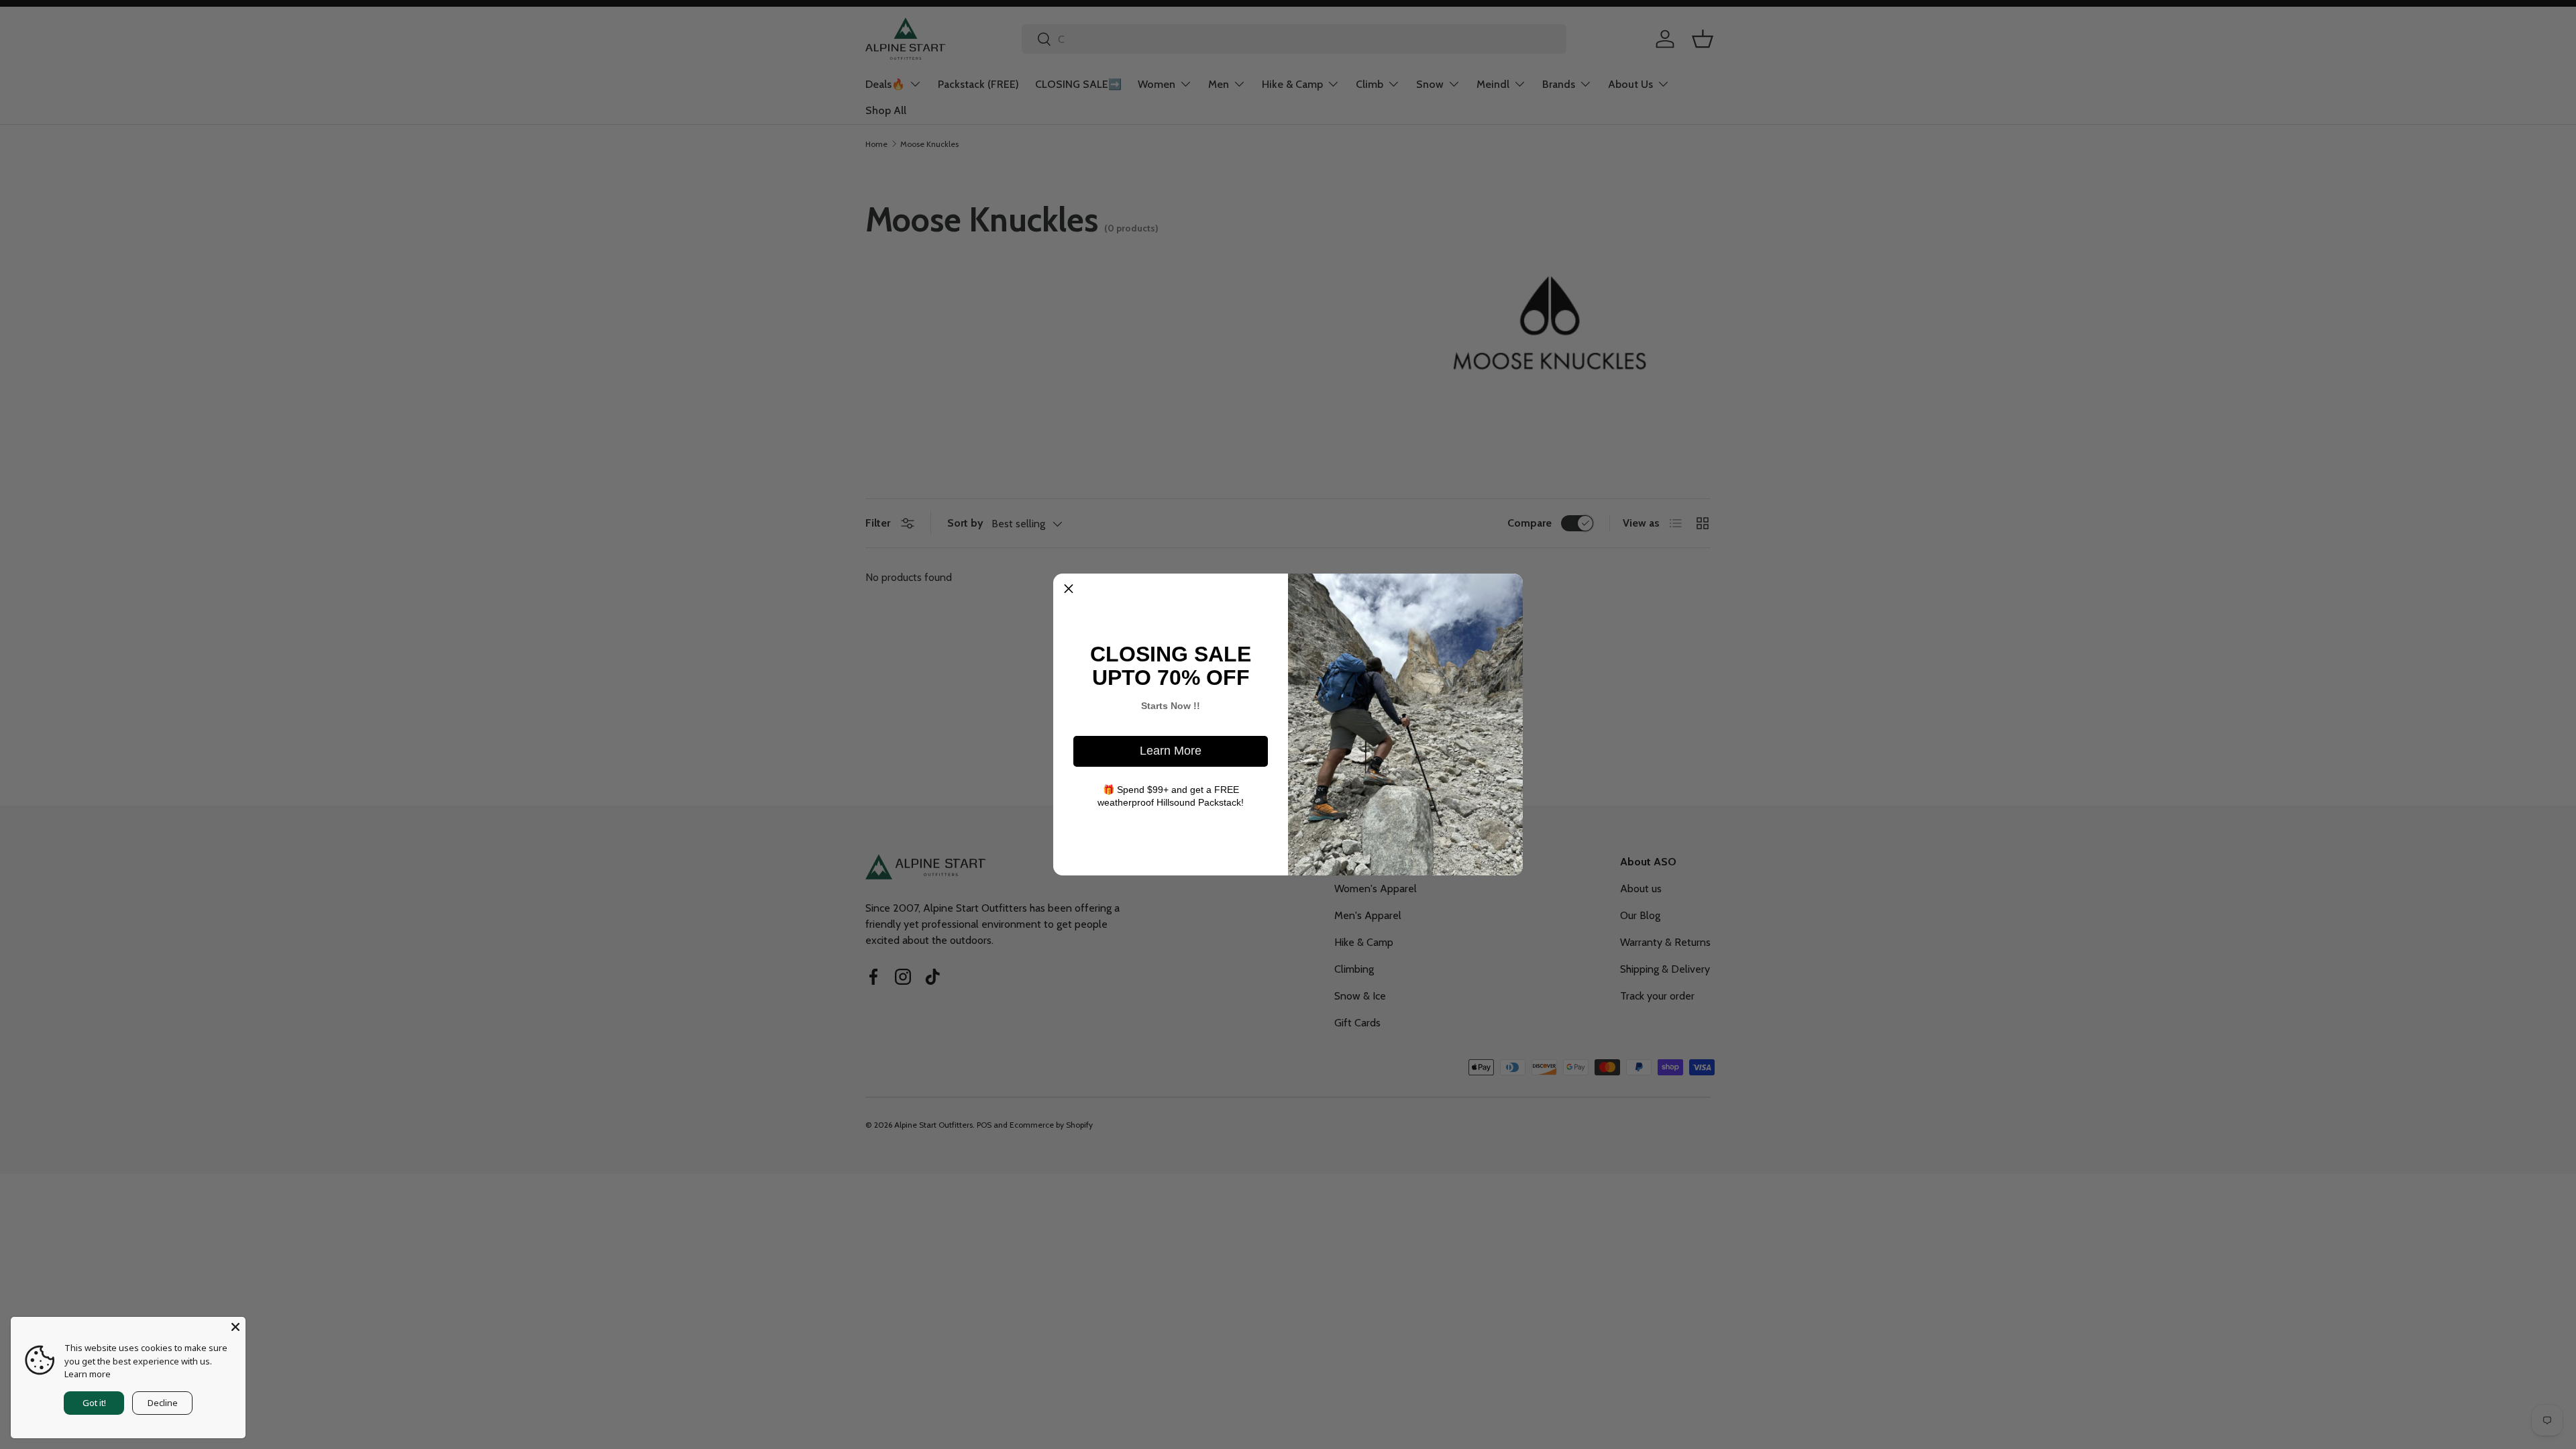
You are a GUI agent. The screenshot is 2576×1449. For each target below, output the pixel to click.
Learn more (88, 1374)
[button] (1069, 589)
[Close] (235, 1327)
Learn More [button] (1171, 751)
